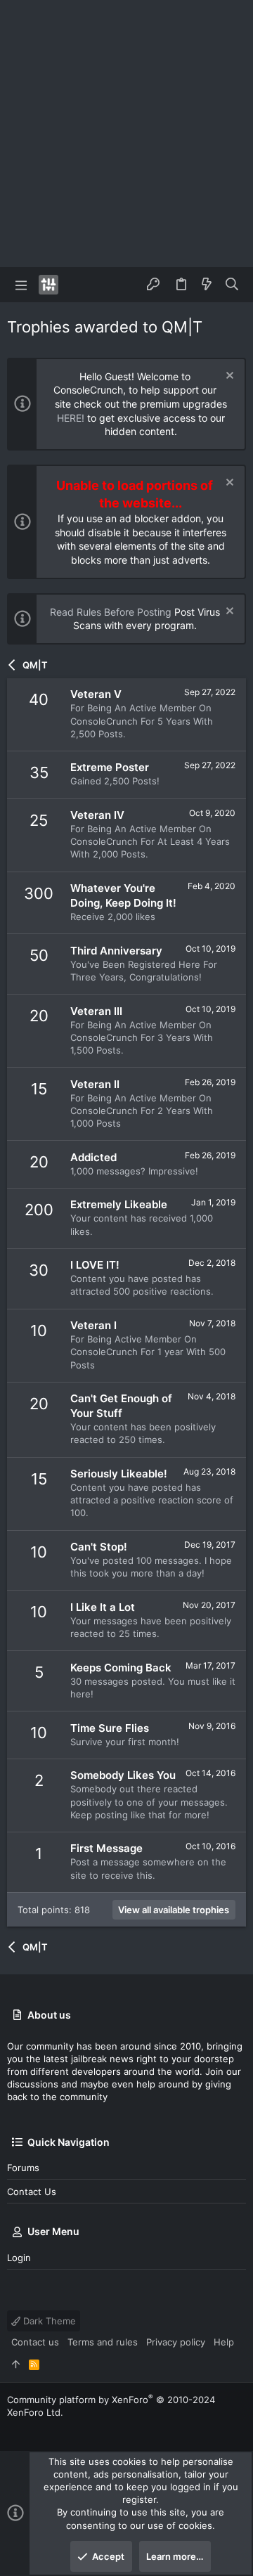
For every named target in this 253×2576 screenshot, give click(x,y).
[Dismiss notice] (228, 377)
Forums (23, 2168)
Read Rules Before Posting (111, 612)
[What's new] (207, 285)
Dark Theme (48, 2321)
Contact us (32, 2192)
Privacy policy (176, 2342)
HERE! (71, 418)
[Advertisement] (126, 134)
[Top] (16, 2364)
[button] (21, 285)
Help (224, 2342)
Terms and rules (103, 2342)
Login (19, 2258)
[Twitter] (13, 2429)
